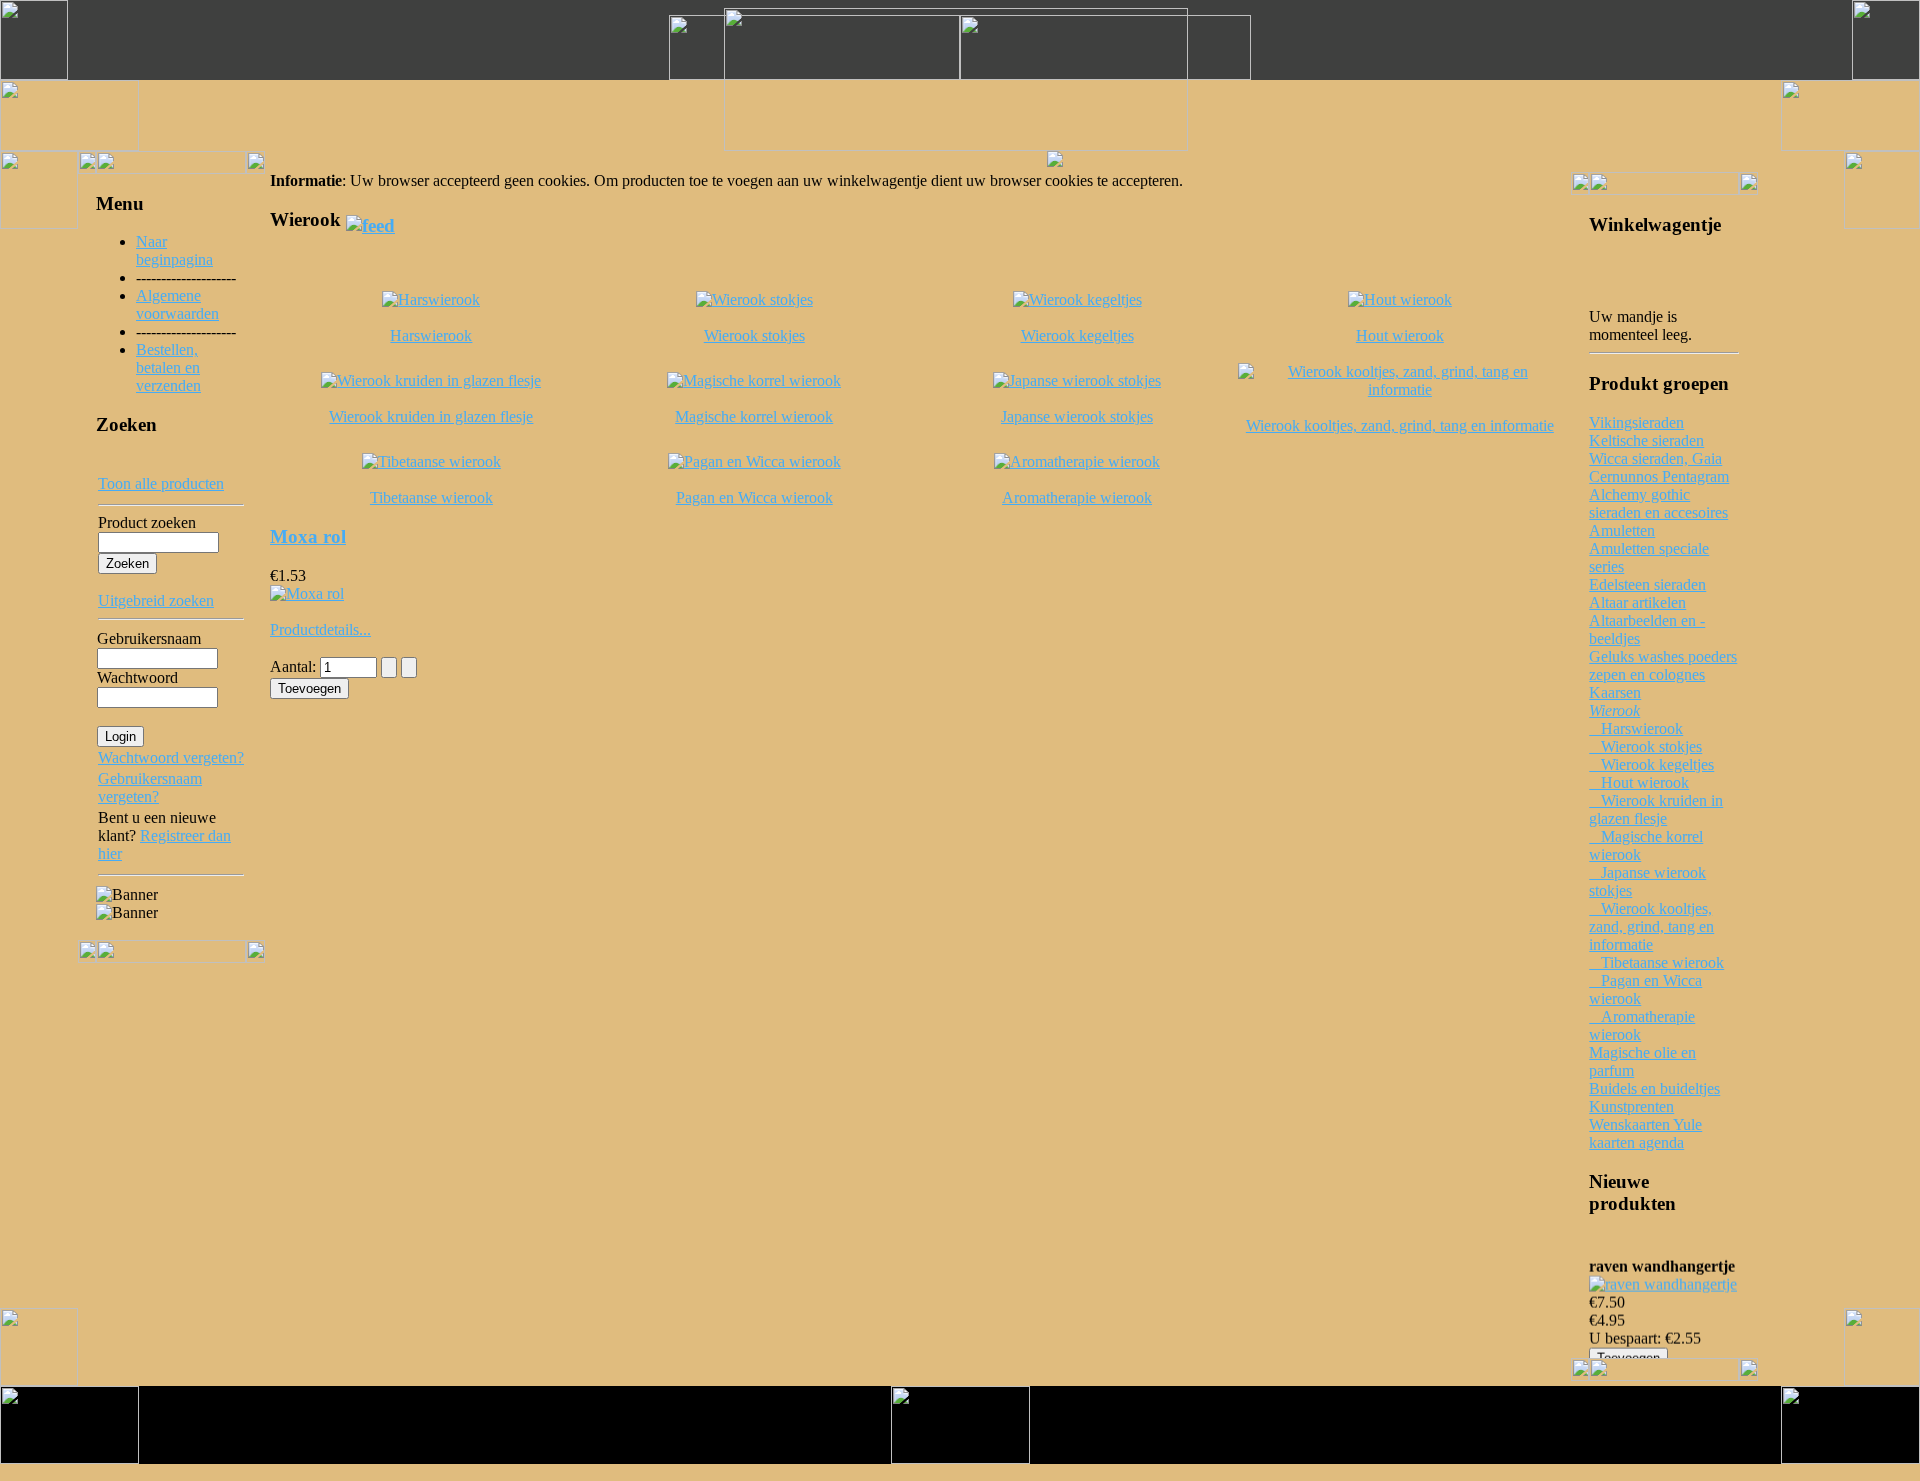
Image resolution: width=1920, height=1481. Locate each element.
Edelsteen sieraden (1647, 584)
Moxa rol (308, 536)
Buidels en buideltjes (1654, 1088)
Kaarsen (1615, 692)
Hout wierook (1639, 782)
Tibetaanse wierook (1656, 962)
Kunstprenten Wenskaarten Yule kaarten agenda (1645, 1124)
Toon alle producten (161, 483)
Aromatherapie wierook (1642, 1025)
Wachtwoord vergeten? (171, 757)
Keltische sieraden (1646, 440)
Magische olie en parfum (1642, 1061)
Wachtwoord (137, 677)
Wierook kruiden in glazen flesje (1656, 809)
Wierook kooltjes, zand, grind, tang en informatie (1651, 926)
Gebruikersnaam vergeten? (150, 787)
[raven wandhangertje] (1663, 1280)
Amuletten (1622, 530)
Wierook (1614, 710)
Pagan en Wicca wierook (1645, 989)
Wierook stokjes (1645, 746)
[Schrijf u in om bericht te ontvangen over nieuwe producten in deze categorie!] (370, 219)
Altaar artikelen (1637, 602)
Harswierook (1636, 728)
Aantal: (295, 666)
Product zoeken (147, 522)
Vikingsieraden (1636, 422)
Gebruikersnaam (149, 638)
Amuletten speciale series (1649, 557)
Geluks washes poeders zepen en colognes (1663, 665)
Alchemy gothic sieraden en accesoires (1658, 503)
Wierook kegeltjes (1651, 764)
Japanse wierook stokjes (1647, 881)
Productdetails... (320, 629)
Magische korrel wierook (1646, 845)
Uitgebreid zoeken (156, 600)
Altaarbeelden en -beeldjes (1647, 629)
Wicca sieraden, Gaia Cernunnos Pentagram (1659, 467)
